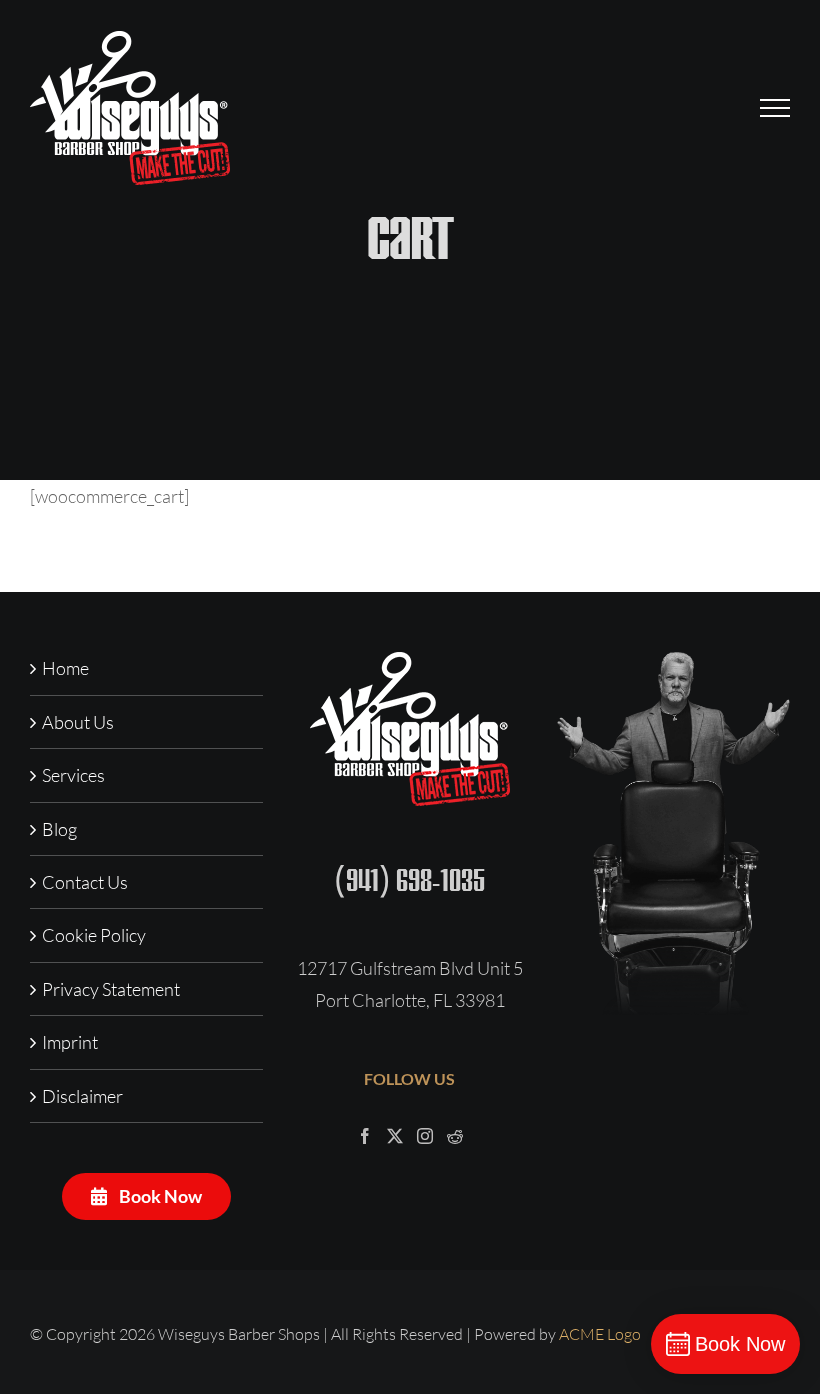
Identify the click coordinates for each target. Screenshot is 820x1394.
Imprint (70, 1042)
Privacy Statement (111, 989)
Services (73, 775)
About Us (78, 722)
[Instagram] (425, 1136)
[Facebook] (365, 1136)
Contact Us (85, 882)
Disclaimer (82, 1096)
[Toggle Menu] (775, 108)
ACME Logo (600, 1334)
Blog (59, 829)
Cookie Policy (94, 935)
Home (65, 668)
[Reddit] (455, 1136)
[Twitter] (395, 1136)
